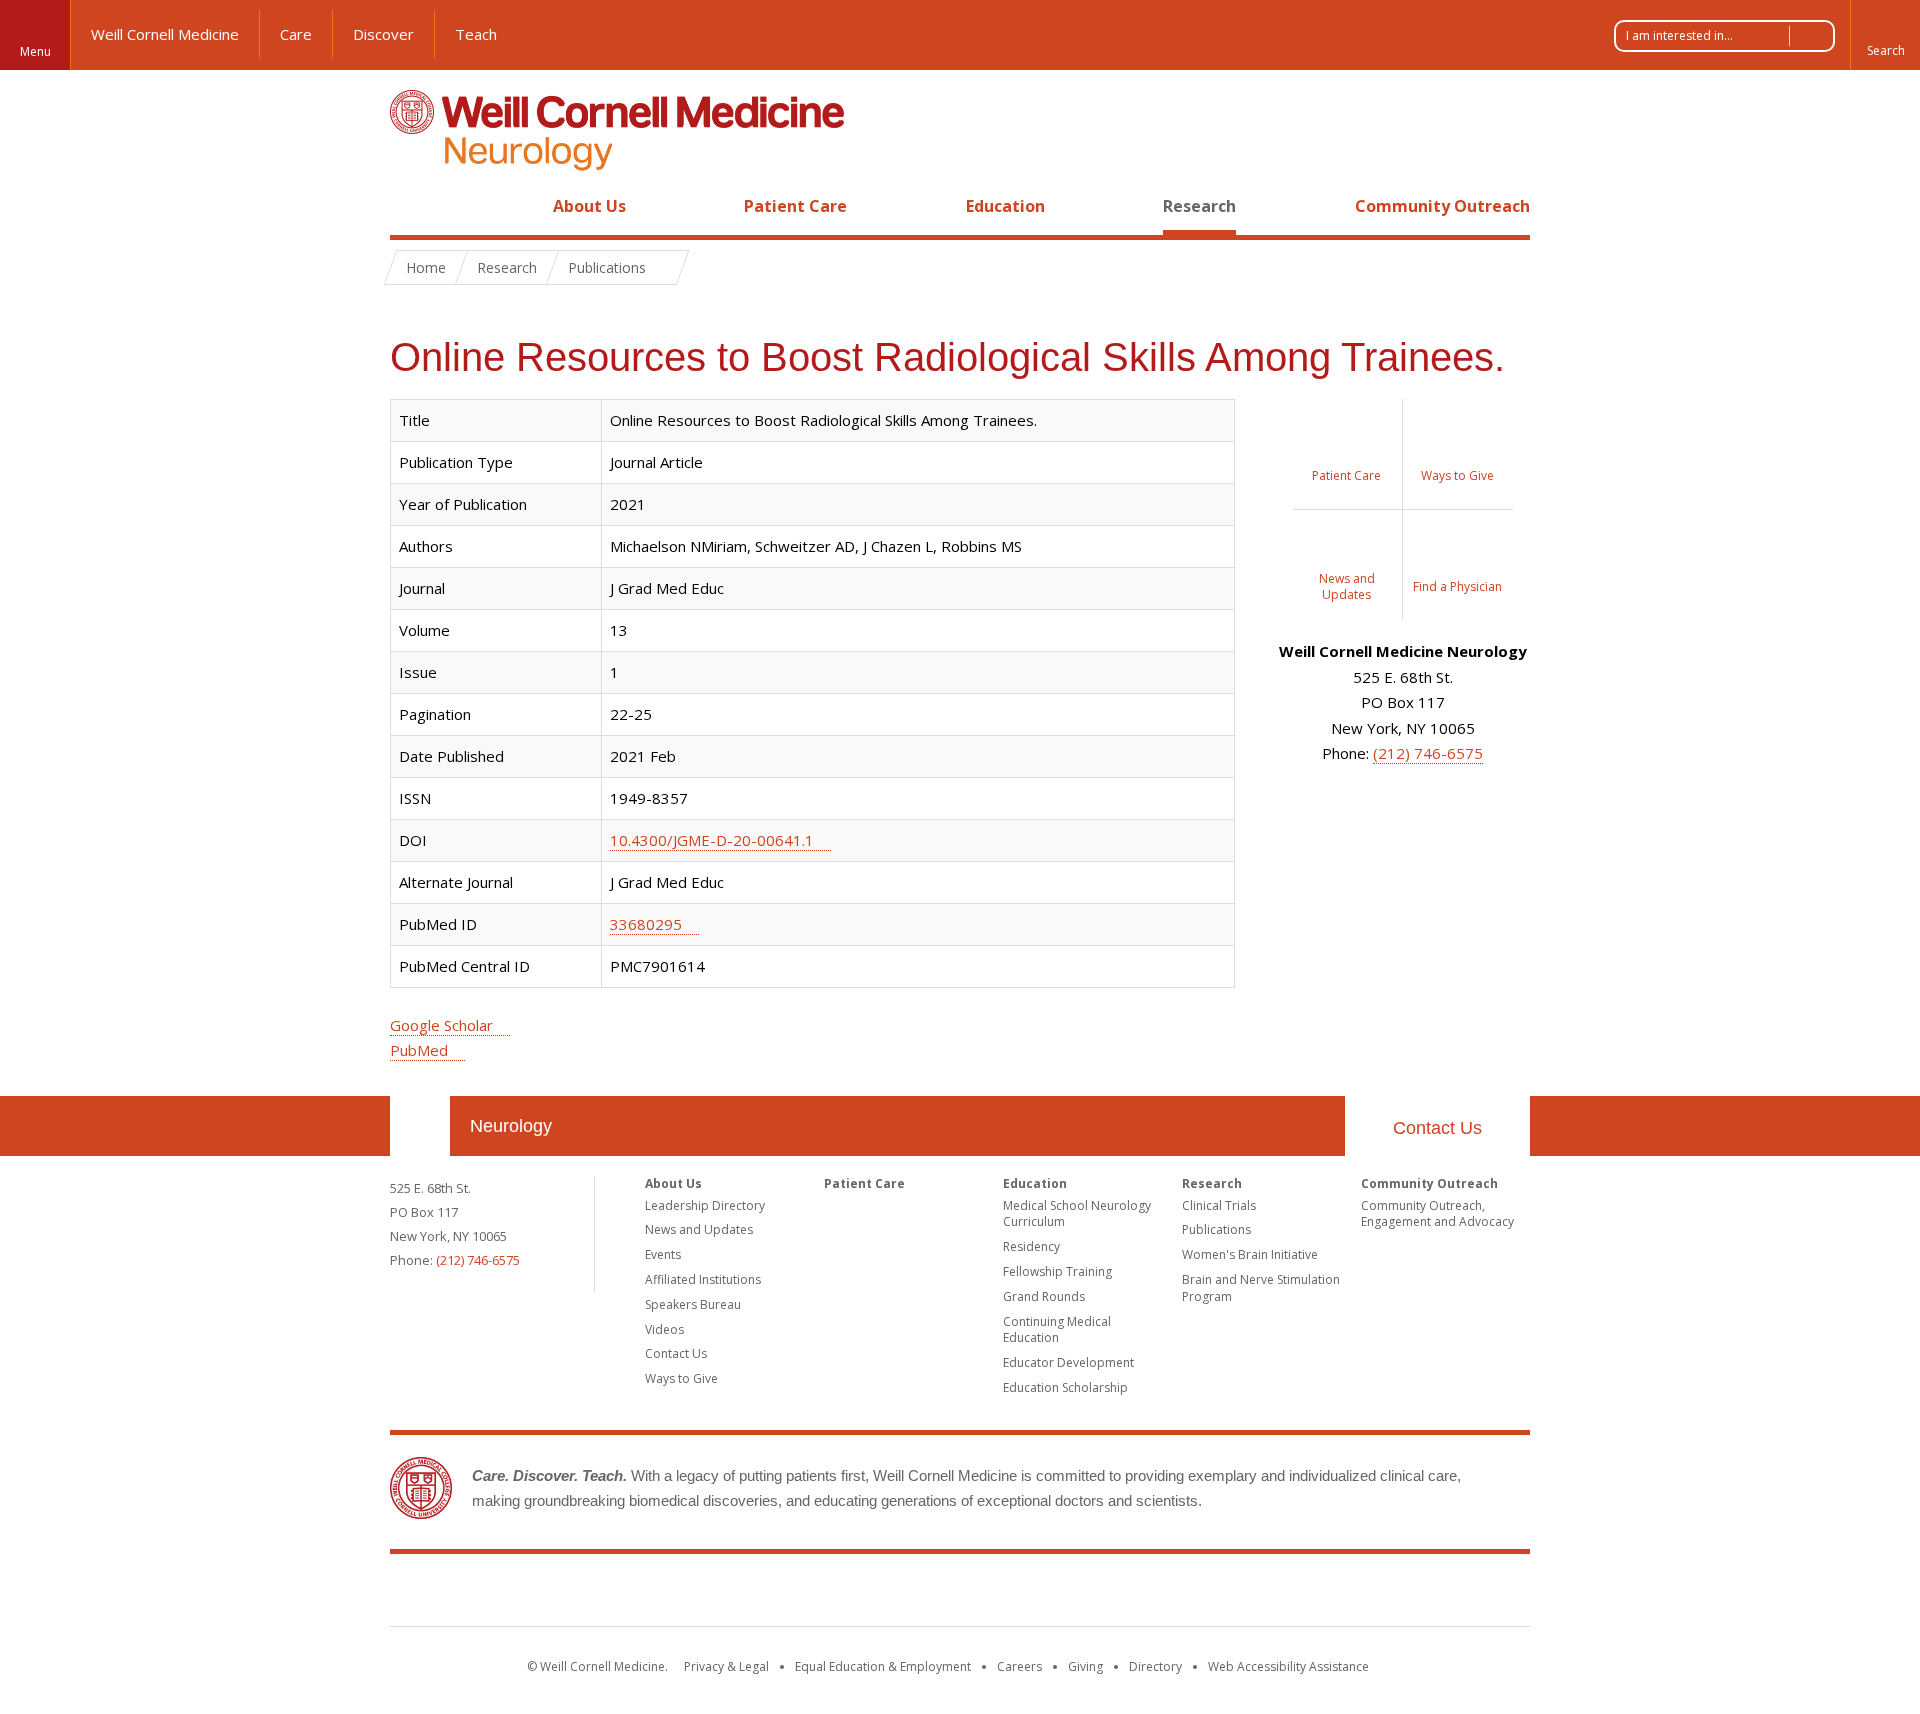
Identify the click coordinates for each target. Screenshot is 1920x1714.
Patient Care (795, 206)
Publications (1216, 1229)
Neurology (511, 1126)
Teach (476, 34)
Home (412, 206)
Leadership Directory (705, 1205)
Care (296, 34)
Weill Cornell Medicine (165, 34)
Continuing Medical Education (1057, 1330)
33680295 (646, 924)
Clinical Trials (1219, 1205)
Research (1199, 206)
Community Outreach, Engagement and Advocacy (1437, 1214)
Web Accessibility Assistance (1288, 1666)
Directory (1155, 1666)
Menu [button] (35, 51)
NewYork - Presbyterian (1127, 1594)
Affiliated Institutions (703, 1279)
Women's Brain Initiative (1250, 1254)
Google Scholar (441, 1025)
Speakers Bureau (693, 1304)
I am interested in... (1679, 35)
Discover (383, 34)
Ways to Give (681, 1378)
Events (663, 1254)
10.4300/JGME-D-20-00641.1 (712, 840)
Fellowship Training (1057, 1271)
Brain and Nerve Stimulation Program (1261, 1288)
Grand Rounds (1044, 1296)
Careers (1019, 1666)
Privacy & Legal (726, 1666)
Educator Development (1068, 1362)
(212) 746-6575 (1428, 753)
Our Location (420, 1126)
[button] (1885, 35)
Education (1005, 206)
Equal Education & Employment (883, 1666)
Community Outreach (1442, 206)
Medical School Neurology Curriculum (1077, 1214)
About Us (589, 206)
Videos (664, 1329)
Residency (1031, 1246)
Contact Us (1437, 1128)
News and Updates (699, 1229)
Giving (1085, 1666)
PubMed (419, 1050)
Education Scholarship (1065, 1387)
